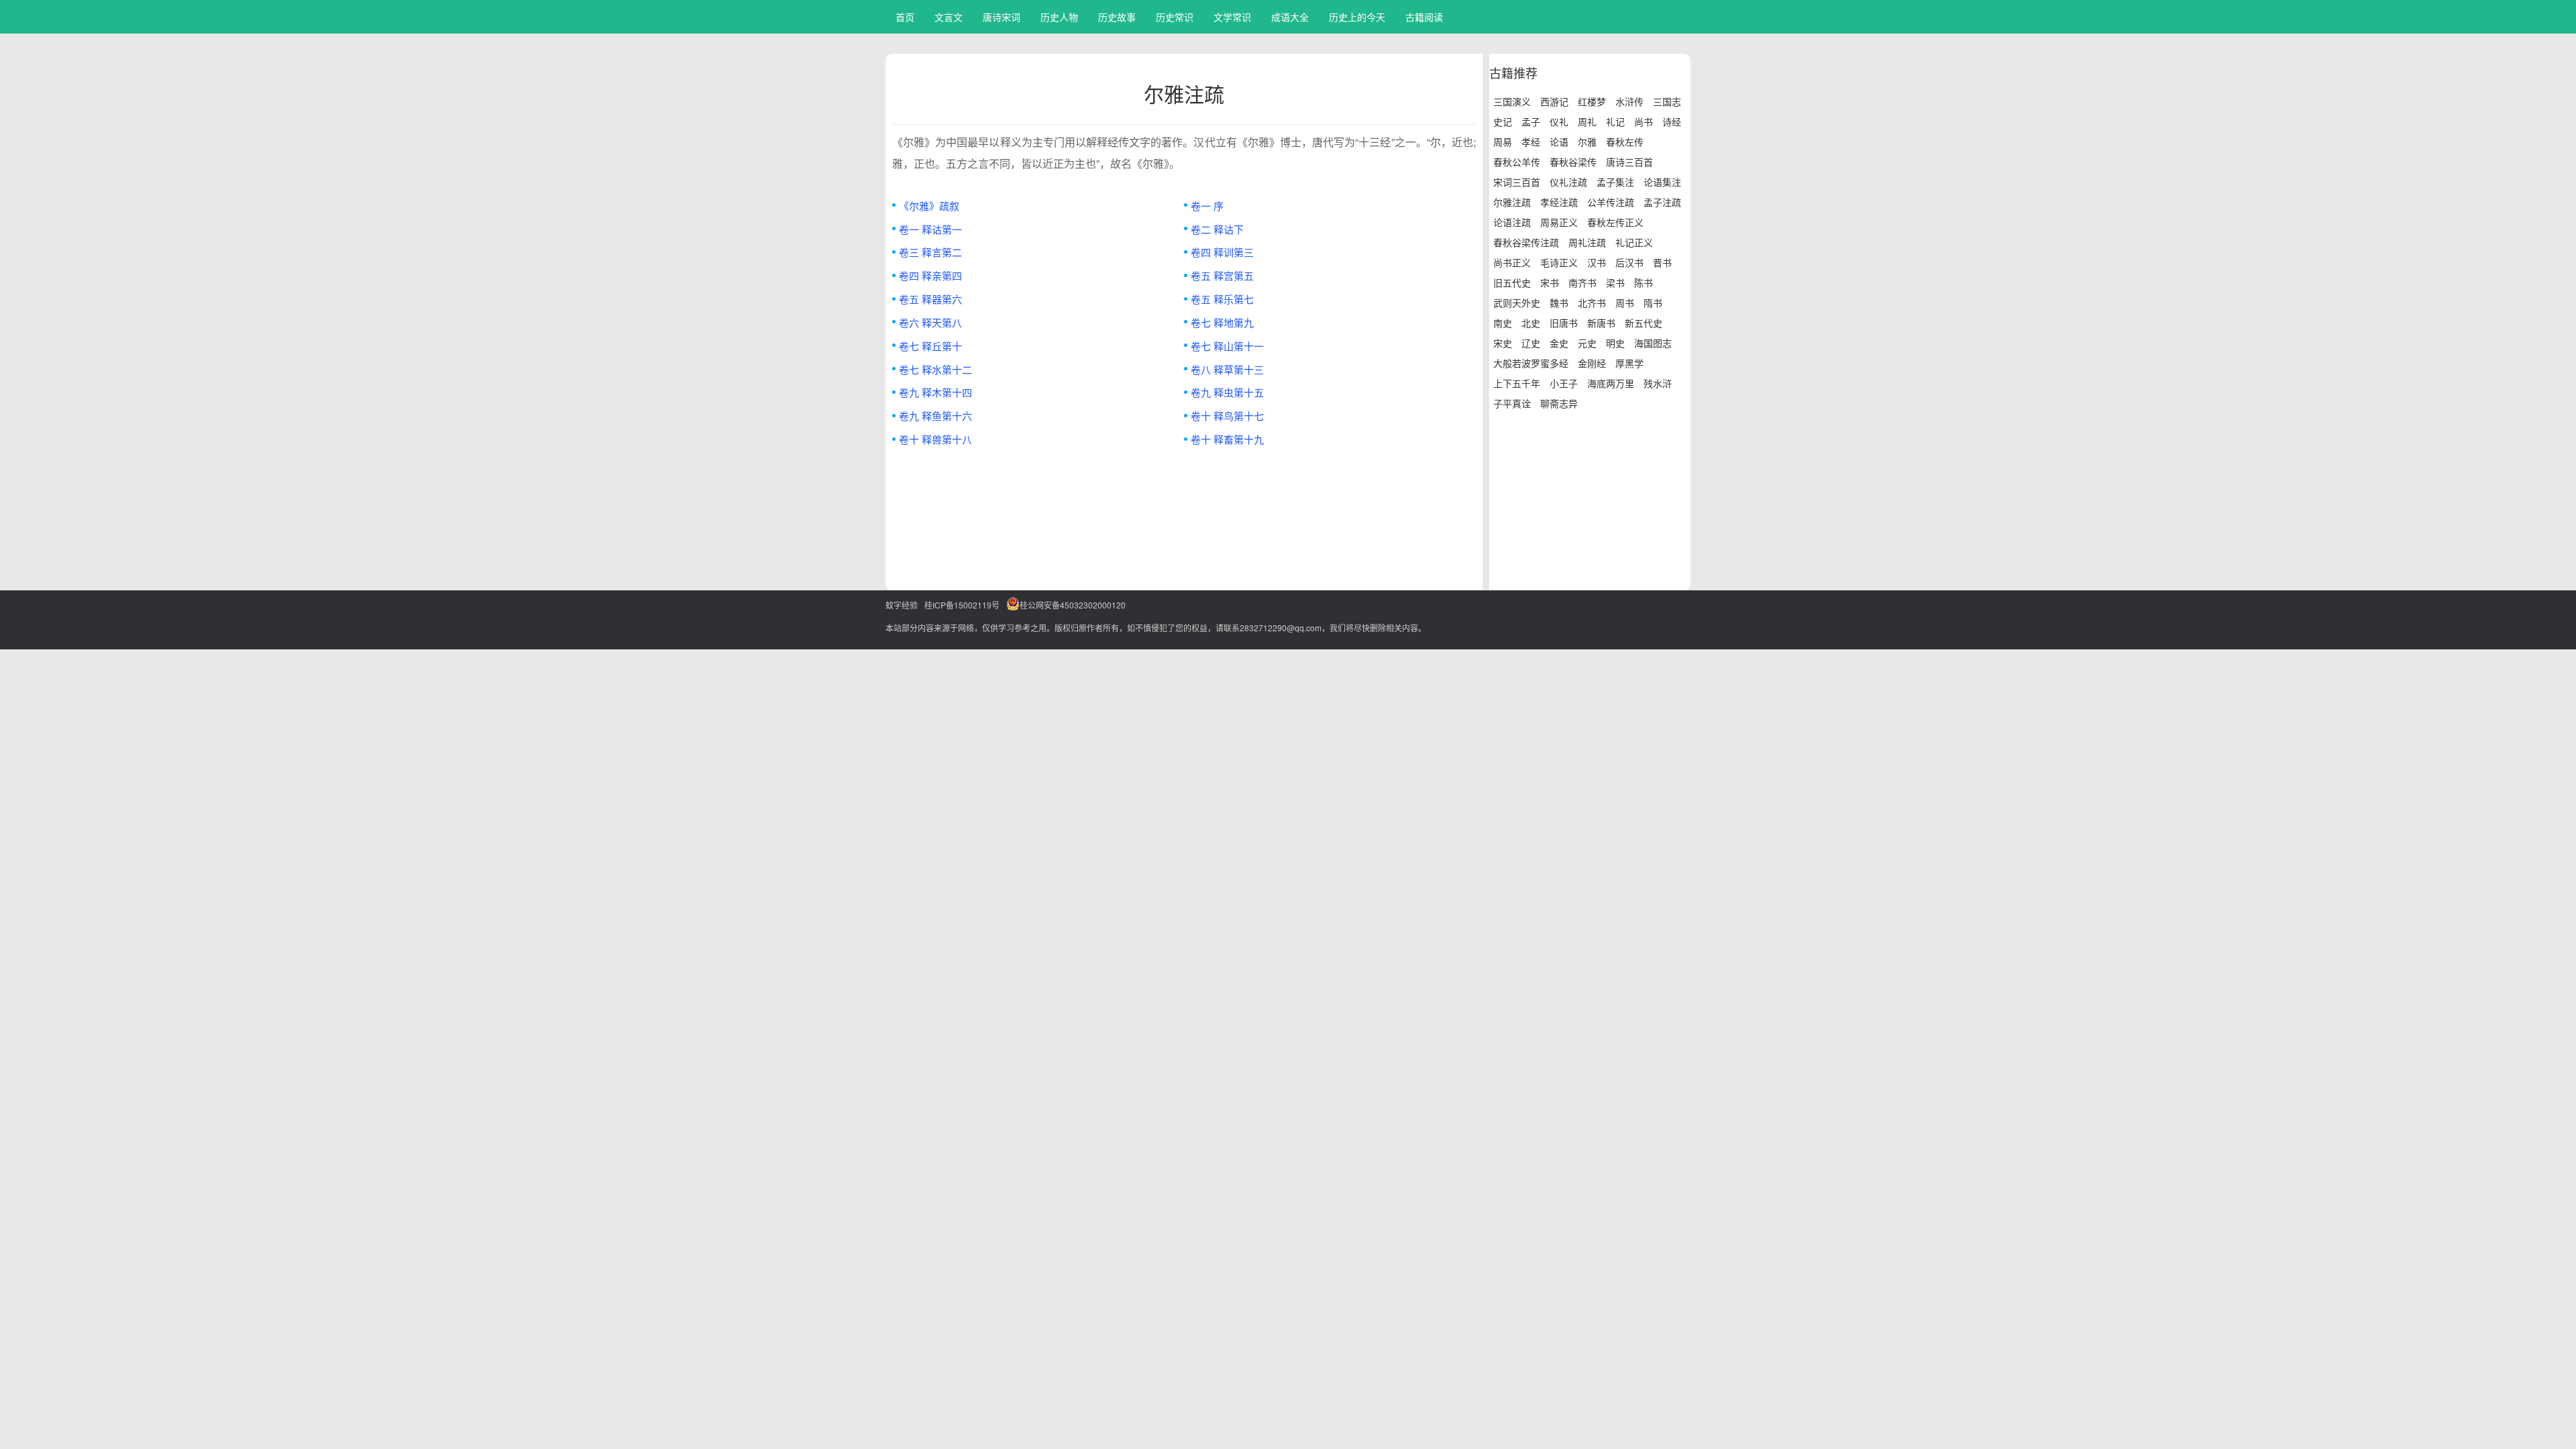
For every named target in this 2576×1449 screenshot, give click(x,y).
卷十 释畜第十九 (1227, 439)
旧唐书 (1564, 323)
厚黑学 (1629, 363)
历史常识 (1175, 17)
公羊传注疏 (1611, 202)
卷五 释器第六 (930, 299)
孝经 (1531, 142)
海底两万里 (1611, 383)
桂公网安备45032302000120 (1073, 605)
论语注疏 (1512, 222)
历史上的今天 (1357, 17)
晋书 (1662, 262)
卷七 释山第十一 (1227, 346)
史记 (1503, 121)
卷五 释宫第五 (1222, 275)
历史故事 (1117, 17)
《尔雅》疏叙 (929, 206)
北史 (1531, 323)
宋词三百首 (1517, 182)
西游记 (1554, 101)
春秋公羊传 (1517, 162)
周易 (1503, 142)
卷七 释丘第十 (930, 346)
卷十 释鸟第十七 (1227, 416)
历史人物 (1059, 17)
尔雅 (1587, 142)
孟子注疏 (1662, 202)
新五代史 (1644, 323)
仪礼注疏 (1568, 182)
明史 (1615, 343)
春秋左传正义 (1615, 222)
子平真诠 (1512, 403)
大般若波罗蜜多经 (1531, 363)
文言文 (949, 17)
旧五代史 (1512, 282)
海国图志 (1653, 343)
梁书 (1615, 282)
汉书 (1597, 262)
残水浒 (1658, 383)
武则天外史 (1517, 303)
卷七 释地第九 (1222, 322)
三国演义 (1512, 101)
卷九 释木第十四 (935, 392)
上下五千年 (1517, 383)
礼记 (1615, 121)
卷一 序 (1207, 206)
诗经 (1672, 121)
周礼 (1587, 121)
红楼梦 (1592, 101)
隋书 (1653, 303)
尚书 (1644, 121)
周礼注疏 (1587, 242)
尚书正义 (1512, 262)
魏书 (1559, 303)
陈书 (1644, 282)
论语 (1559, 142)
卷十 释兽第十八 (935, 439)
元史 (1587, 343)
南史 (1503, 323)
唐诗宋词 (1002, 17)
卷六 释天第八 (930, 322)
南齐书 (1582, 282)
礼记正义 (1634, 242)
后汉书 (1629, 262)
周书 (1625, 303)
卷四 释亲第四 (930, 275)
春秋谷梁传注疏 (1526, 242)
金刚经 (1592, 363)
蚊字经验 (902, 605)
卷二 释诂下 (1217, 229)
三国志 (1667, 101)
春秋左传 (1625, 142)
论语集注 (1662, 182)
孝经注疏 (1559, 202)
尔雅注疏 (1512, 202)
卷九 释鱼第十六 (935, 416)
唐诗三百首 (1629, 162)
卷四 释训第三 (1222, 252)
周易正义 (1559, 222)
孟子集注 (1615, 182)
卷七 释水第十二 (935, 369)
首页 (905, 17)
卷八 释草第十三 (1227, 369)
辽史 (1531, 343)
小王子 (1564, 383)
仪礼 (1559, 121)
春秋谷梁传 (1573, 162)
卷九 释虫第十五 (1227, 392)
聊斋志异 (1559, 403)
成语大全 (1290, 17)
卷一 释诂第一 (930, 229)
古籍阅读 (1424, 17)
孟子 (1531, 121)
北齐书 (1592, 303)
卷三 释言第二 (930, 252)
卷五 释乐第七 (1222, 299)
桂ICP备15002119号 (962, 605)
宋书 (1550, 282)
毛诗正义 (1559, 262)
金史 (1559, 343)
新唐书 (1601, 323)
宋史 (1503, 343)
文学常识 (1232, 17)
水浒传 (1629, 101)
